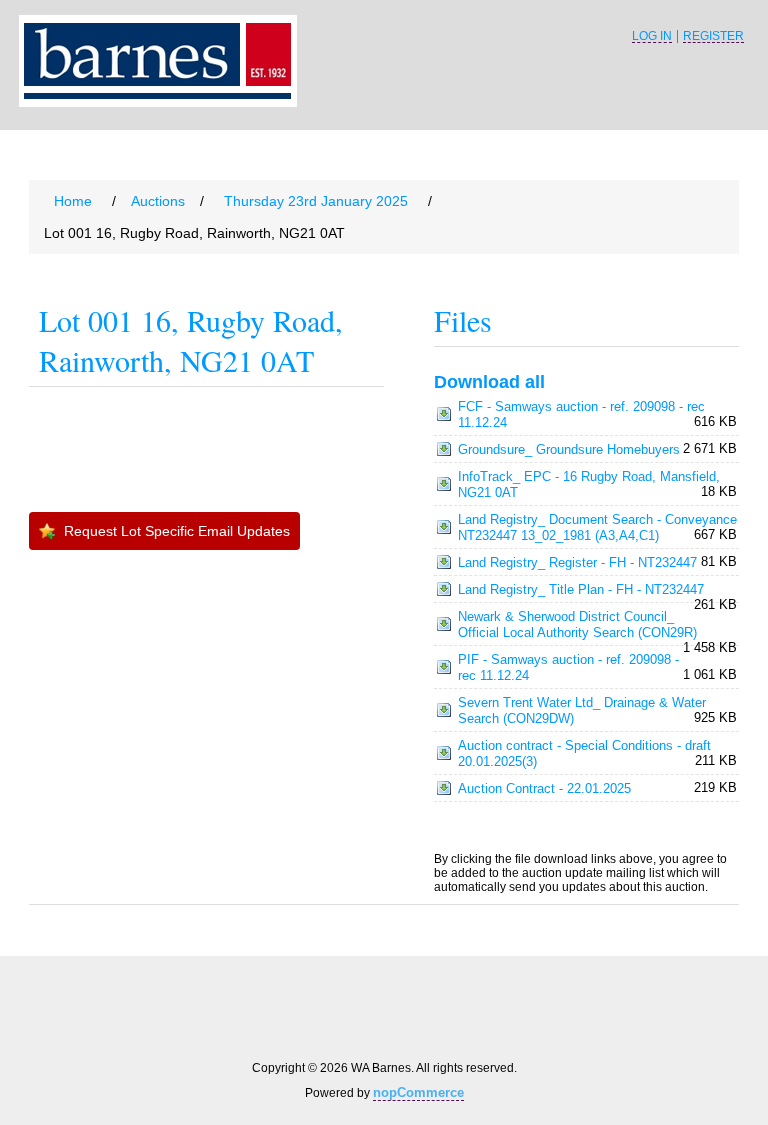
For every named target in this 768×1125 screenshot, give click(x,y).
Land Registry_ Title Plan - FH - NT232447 (581, 589)
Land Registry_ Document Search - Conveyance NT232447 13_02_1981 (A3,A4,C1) (597, 527)
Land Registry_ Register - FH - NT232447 (577, 562)
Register (713, 36)
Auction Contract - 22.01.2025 (544, 788)
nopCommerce (418, 1092)
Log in (652, 36)
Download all (489, 382)
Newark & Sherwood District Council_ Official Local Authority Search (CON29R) (577, 624)
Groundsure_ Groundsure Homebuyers (569, 449)
